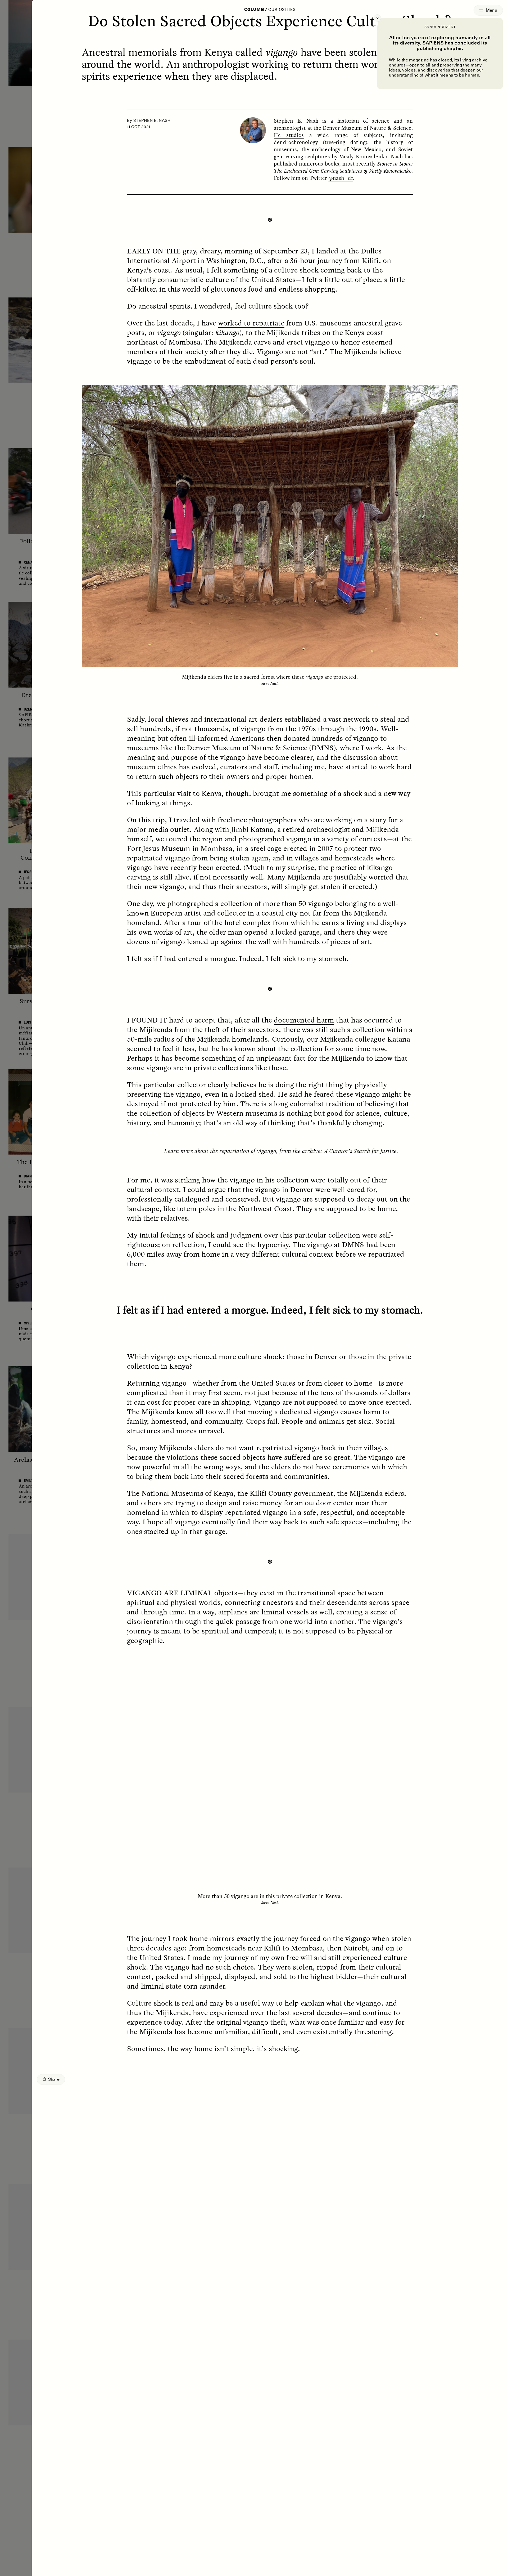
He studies (289, 135)
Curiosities (282, 10)
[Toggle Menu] (488, 10)
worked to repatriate (251, 323)
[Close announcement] (377, 18)
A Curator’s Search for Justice (360, 1151)
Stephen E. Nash (152, 120)
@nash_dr (341, 178)
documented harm (304, 1020)
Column (254, 10)
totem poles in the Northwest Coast (235, 1208)
